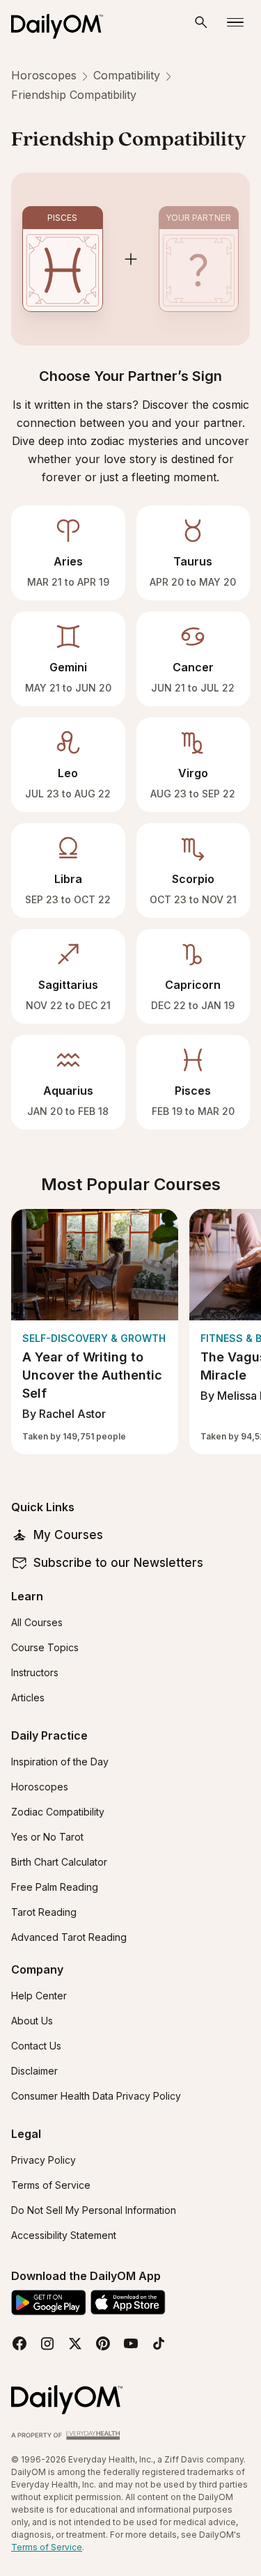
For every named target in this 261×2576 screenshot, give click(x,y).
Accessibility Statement (64, 2235)
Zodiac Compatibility (58, 1812)
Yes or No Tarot (47, 1837)
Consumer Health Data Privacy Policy (96, 2096)
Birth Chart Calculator (59, 1862)
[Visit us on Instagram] (47, 2343)
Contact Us (36, 2046)
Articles (28, 1697)
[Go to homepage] (67, 2400)
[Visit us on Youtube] (131, 2343)
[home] (63, 22)
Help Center (39, 1996)
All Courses (37, 1622)
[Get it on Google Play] (49, 2303)
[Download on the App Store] (128, 2302)
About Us (32, 2021)
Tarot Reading (44, 1912)
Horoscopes (44, 75)
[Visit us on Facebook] (19, 2343)
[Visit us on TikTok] (159, 2343)
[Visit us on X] (75, 2343)
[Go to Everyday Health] (67, 2434)
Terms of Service (51, 2185)
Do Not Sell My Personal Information (94, 2210)
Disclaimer (34, 2071)
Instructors (35, 1672)
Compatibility (127, 75)
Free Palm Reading (55, 1887)
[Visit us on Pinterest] (103, 2343)
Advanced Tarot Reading (69, 1937)
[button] (201, 22)
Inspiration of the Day (60, 1762)
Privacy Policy (43, 2160)
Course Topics (45, 1647)
